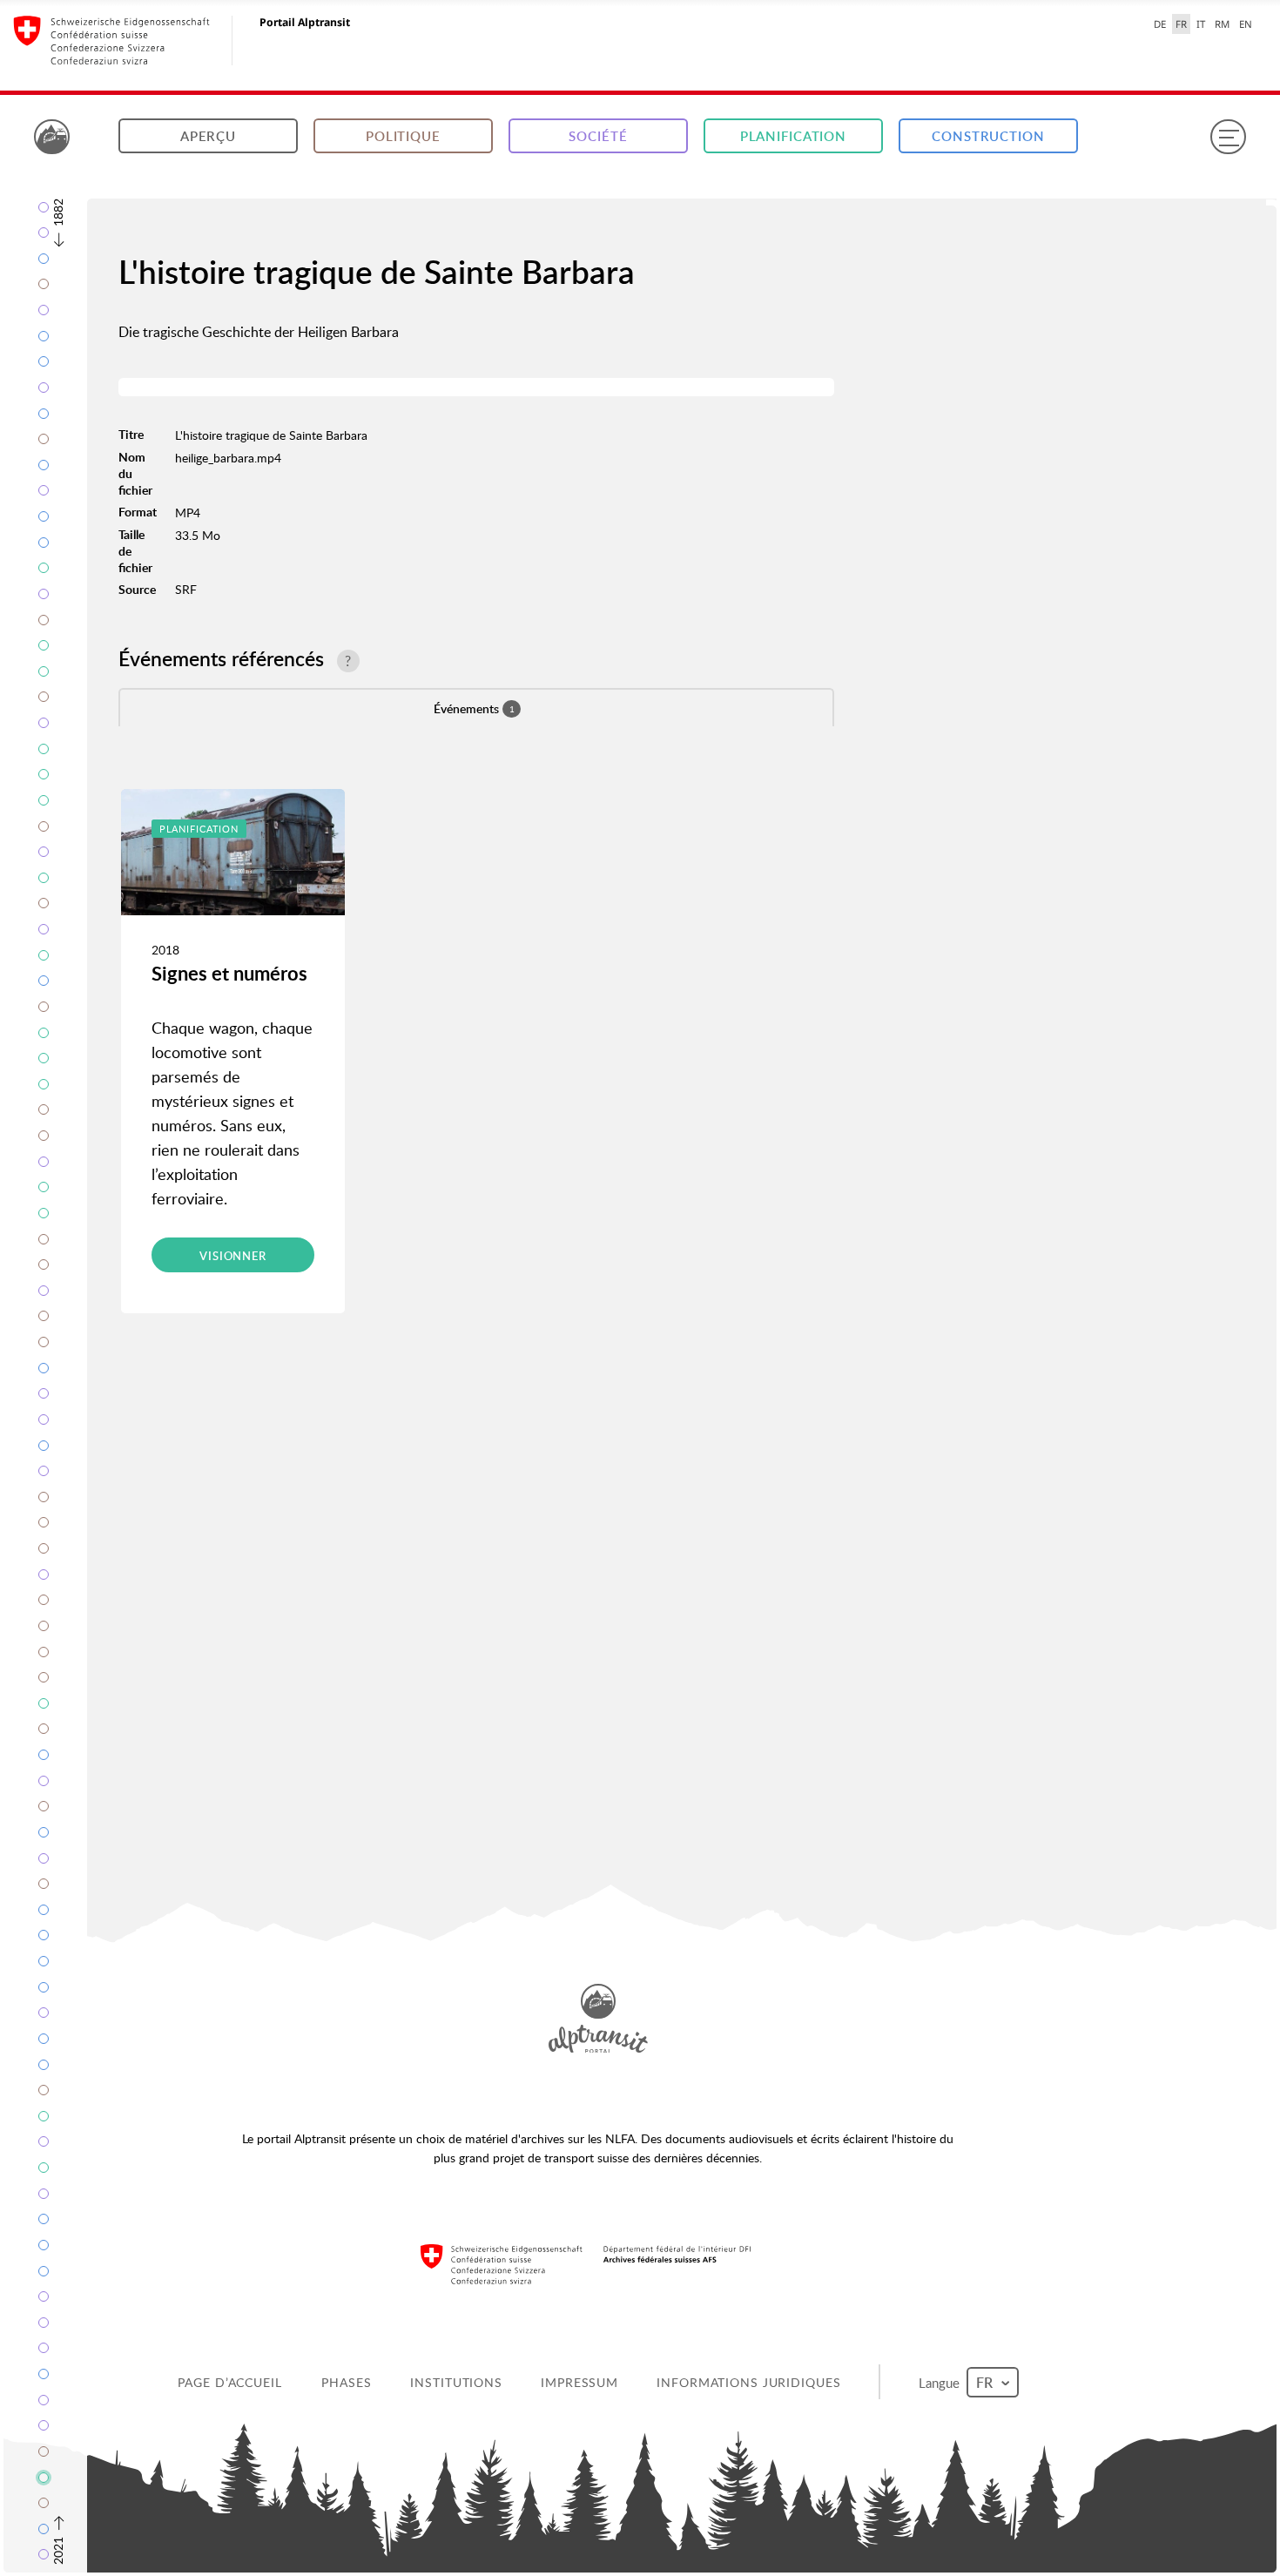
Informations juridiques (750, 2382)
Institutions (458, 2382)
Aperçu (208, 136)
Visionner (233, 1256)
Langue (943, 2382)
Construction (988, 136)
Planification (793, 136)
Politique (403, 136)
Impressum (581, 2382)
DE (1160, 24)
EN (1246, 24)
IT (1201, 24)
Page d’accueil (231, 2382)
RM (1222, 24)
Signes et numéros (229, 973)
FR (1181, 24)
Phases (348, 2382)
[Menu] (1228, 137)
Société (598, 136)
